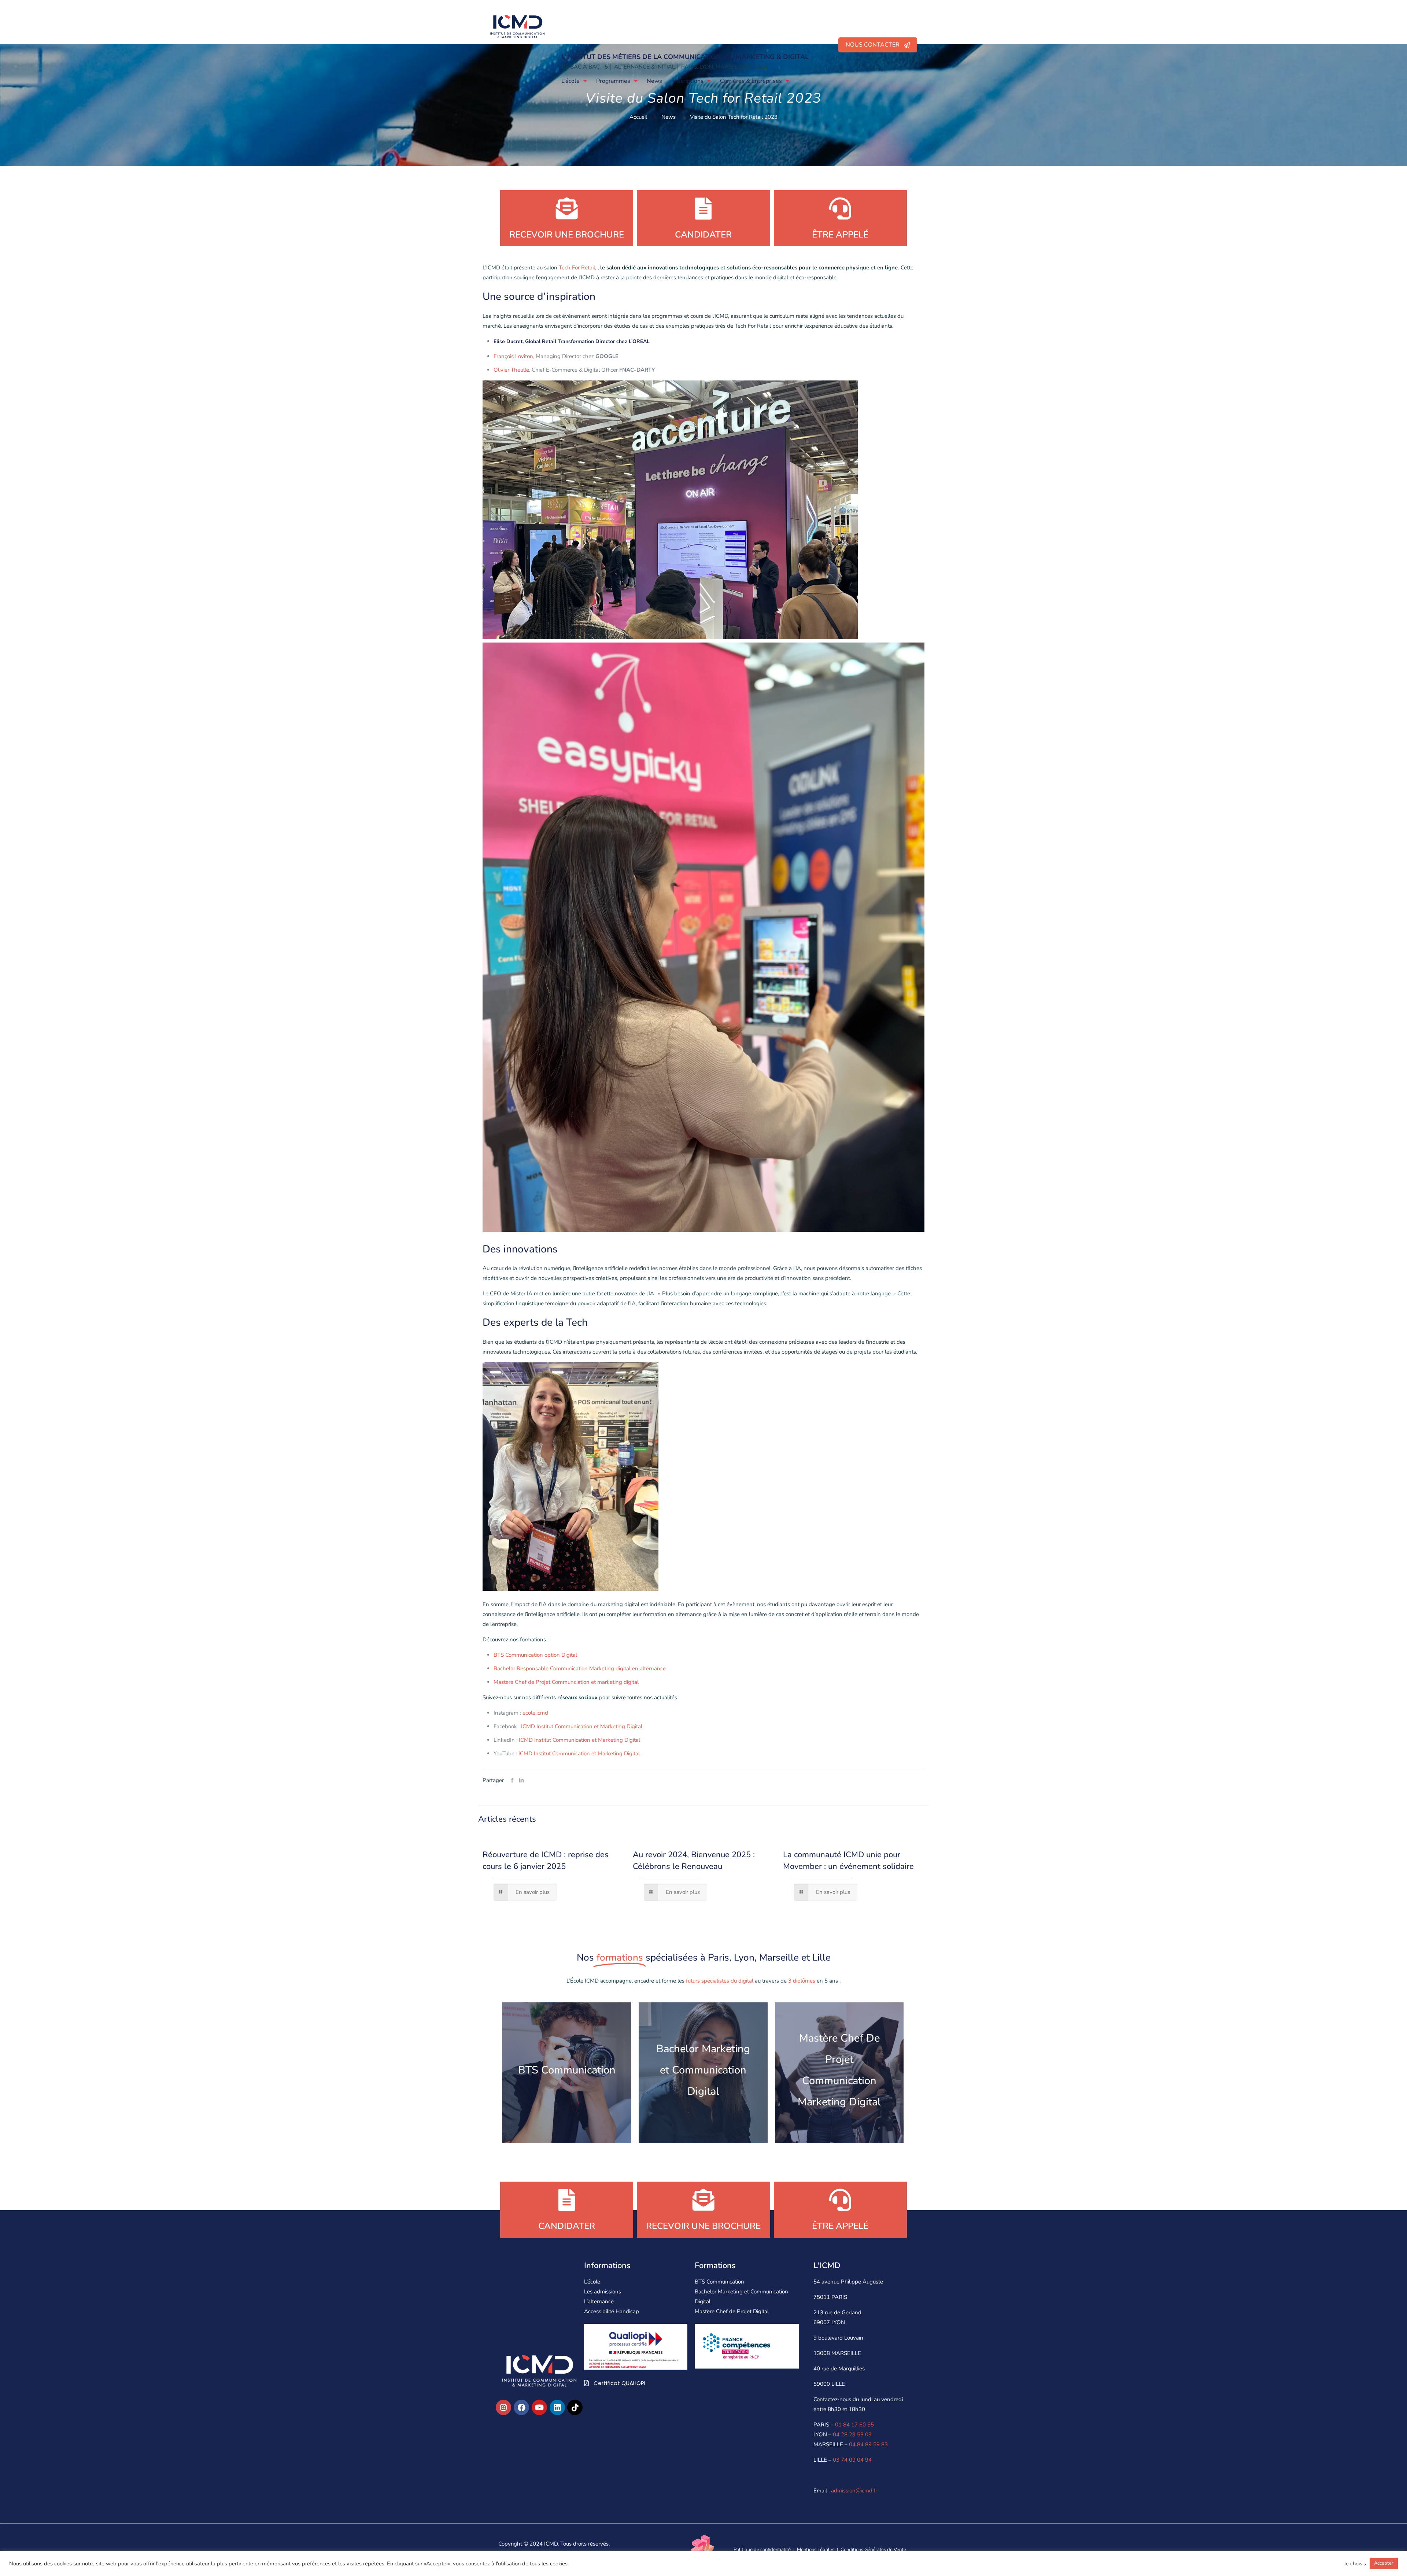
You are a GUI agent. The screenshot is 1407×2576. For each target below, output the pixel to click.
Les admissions (603, 2292)
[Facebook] (521, 2407)
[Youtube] (539, 2407)
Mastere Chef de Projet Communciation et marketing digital (566, 1682)
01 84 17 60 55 (854, 2425)
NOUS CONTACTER (875, 45)
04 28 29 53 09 (852, 2435)
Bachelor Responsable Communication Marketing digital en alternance (580, 1668)
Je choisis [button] (1355, 2564)
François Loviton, (514, 356)
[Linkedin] (557, 2407)
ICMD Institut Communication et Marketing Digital (582, 1726)
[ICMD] (517, 26)
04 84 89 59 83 (868, 2444)
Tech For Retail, (577, 268)
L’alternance (599, 2301)
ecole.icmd (535, 1713)
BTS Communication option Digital (535, 1655)
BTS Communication (719, 2282)
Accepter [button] (1384, 2563)
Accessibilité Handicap (612, 2311)
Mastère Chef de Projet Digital (732, 2311)
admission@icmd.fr (854, 2491)
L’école (592, 2282)
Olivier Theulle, (512, 370)
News (669, 117)
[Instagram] (503, 2407)
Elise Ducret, (509, 341)
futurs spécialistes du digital (719, 1981)
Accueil (638, 117)
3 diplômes (802, 1981)
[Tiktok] (575, 2407)
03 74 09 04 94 (852, 2460)
